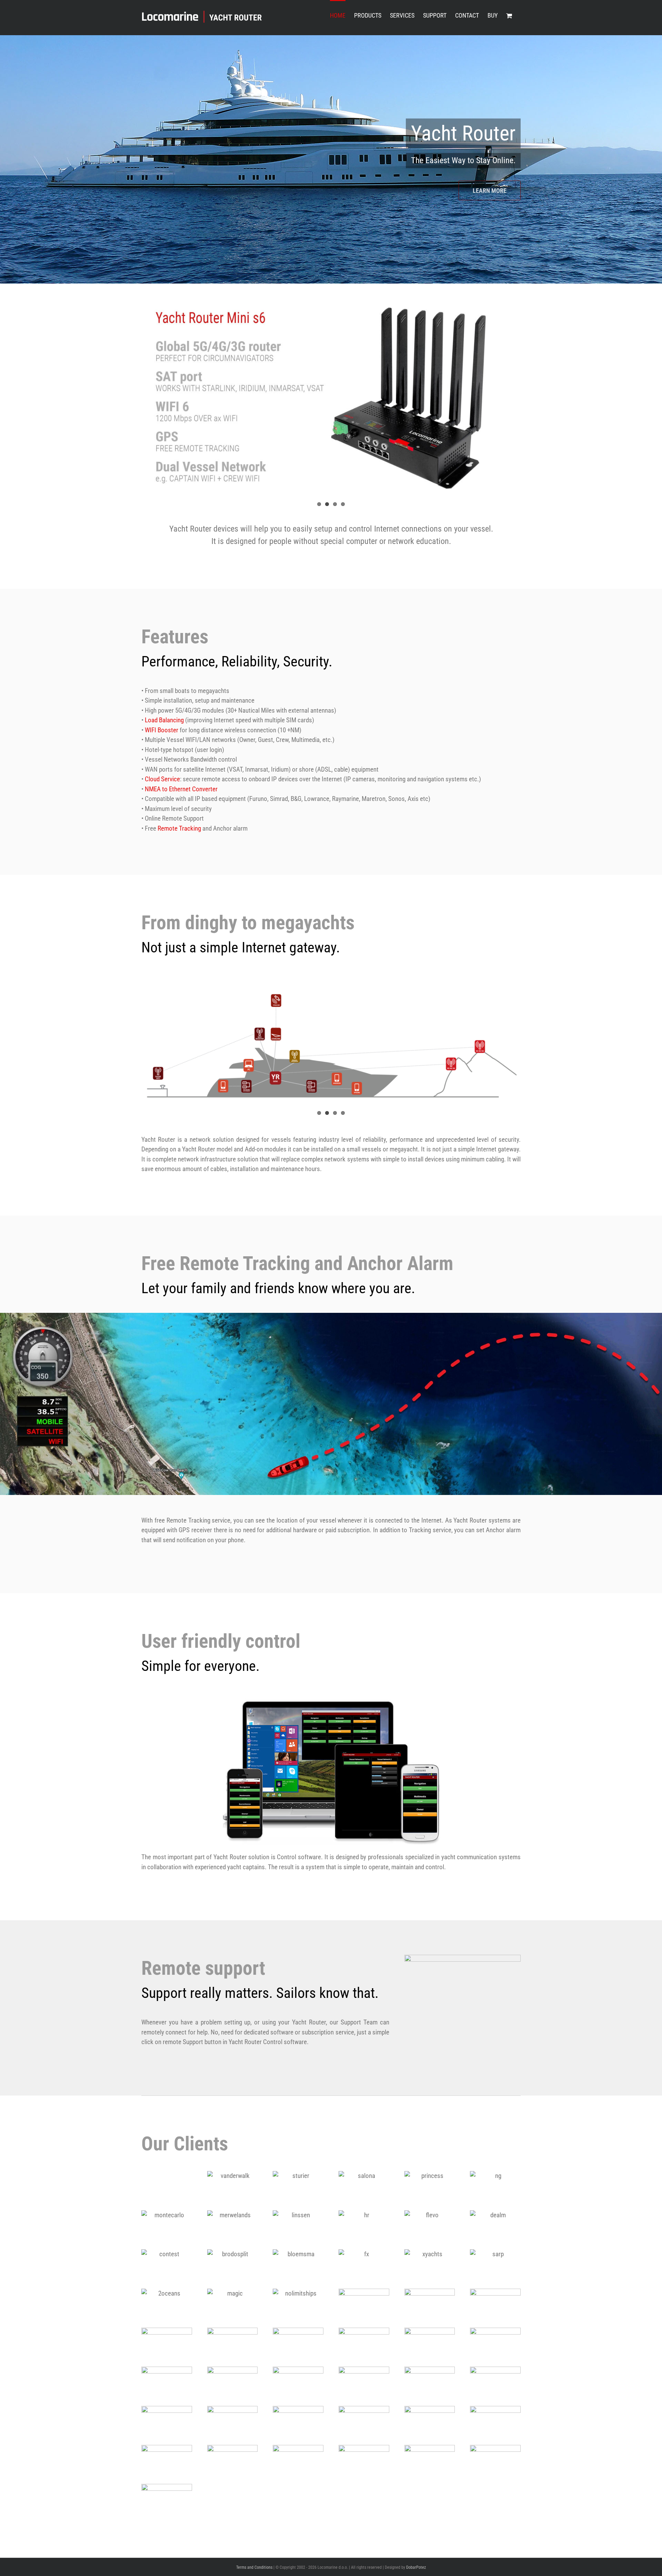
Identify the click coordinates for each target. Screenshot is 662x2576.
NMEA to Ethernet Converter (181, 789)
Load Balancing (164, 720)
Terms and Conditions (254, 2567)
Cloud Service (162, 779)
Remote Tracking (179, 829)
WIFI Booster (162, 730)
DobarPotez (416, 2567)
